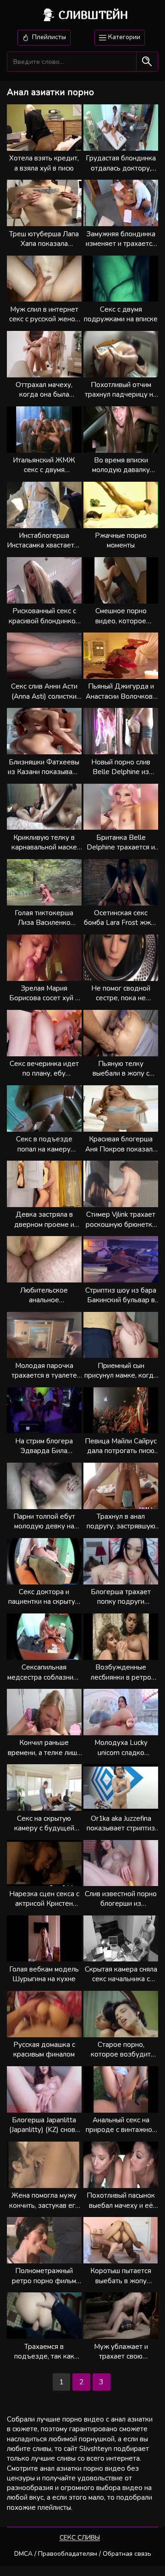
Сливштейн (93, 15)
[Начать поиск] (147, 62)
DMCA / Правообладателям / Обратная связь (83, 2554)
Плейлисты (48, 37)
